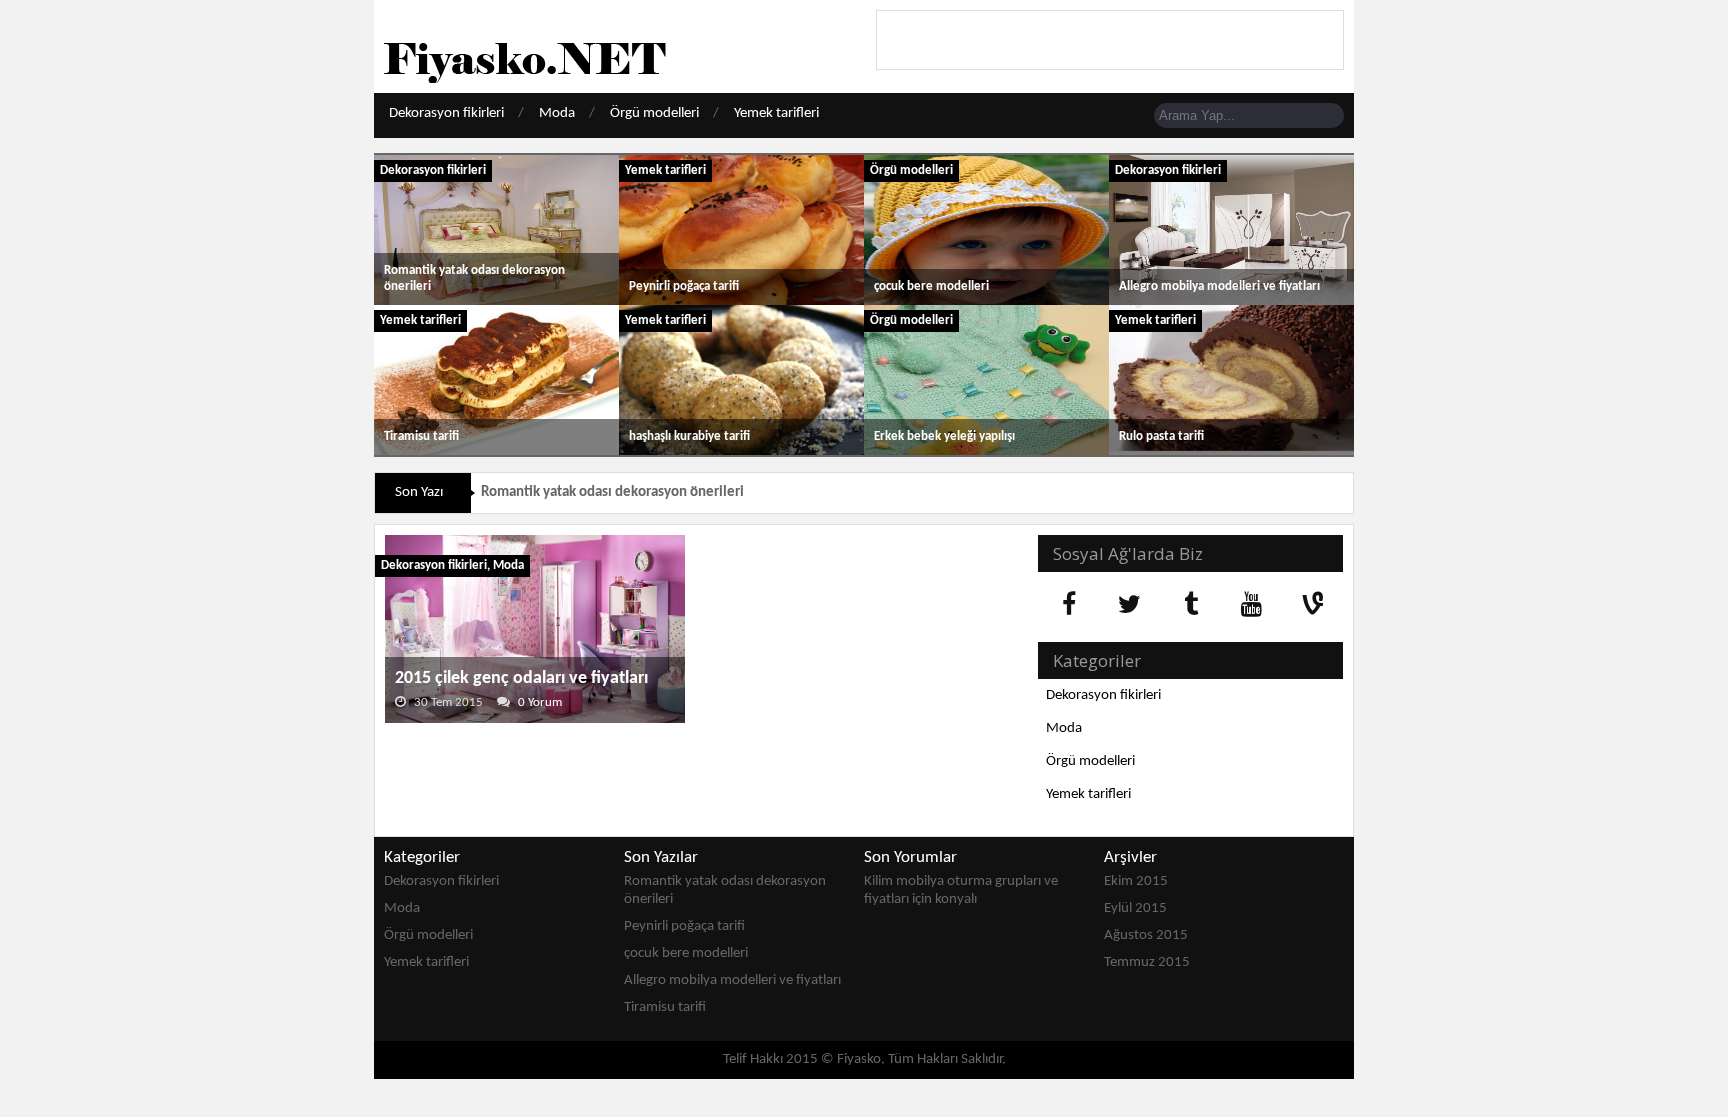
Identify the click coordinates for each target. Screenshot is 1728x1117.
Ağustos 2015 (1146, 935)
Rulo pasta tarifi (1161, 436)
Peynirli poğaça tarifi (684, 286)
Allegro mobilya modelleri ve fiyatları (1219, 286)
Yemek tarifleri (776, 113)
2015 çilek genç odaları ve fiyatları (521, 678)
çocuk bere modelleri (931, 286)
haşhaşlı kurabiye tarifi (689, 436)
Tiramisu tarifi (421, 436)
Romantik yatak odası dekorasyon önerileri (612, 492)
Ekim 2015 (1136, 881)
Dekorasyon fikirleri (446, 113)
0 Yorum (540, 702)
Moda (557, 113)
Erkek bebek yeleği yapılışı (944, 436)
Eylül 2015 (1135, 908)
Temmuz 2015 (1147, 962)
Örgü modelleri (654, 113)
